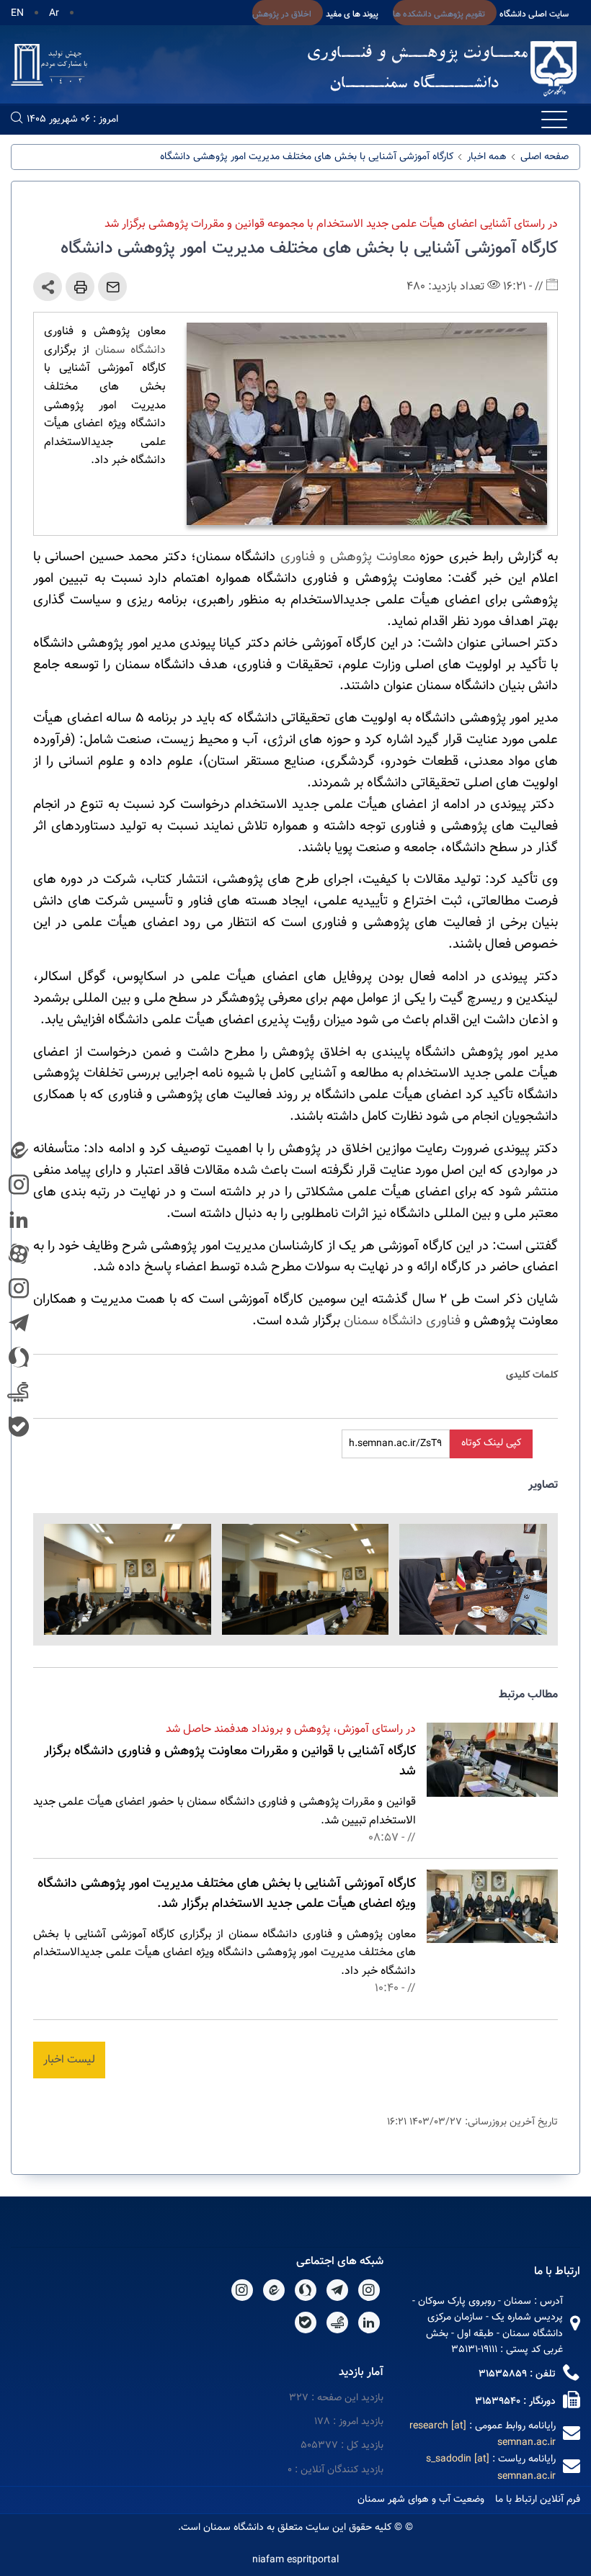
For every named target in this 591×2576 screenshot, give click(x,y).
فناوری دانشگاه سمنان (402, 1321)
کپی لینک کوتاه (491, 1443)
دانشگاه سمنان (130, 350)
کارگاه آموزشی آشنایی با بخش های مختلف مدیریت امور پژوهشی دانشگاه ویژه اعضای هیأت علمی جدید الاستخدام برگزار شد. (227, 1894)
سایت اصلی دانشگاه (534, 14)
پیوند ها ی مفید (352, 14)
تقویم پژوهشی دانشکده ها (439, 14)
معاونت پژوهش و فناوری (348, 557)
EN (17, 14)
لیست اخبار (69, 2060)
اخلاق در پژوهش (282, 14)
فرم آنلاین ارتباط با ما (538, 2500)
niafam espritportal (295, 2560)
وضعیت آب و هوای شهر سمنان (421, 2500)
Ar (54, 14)
